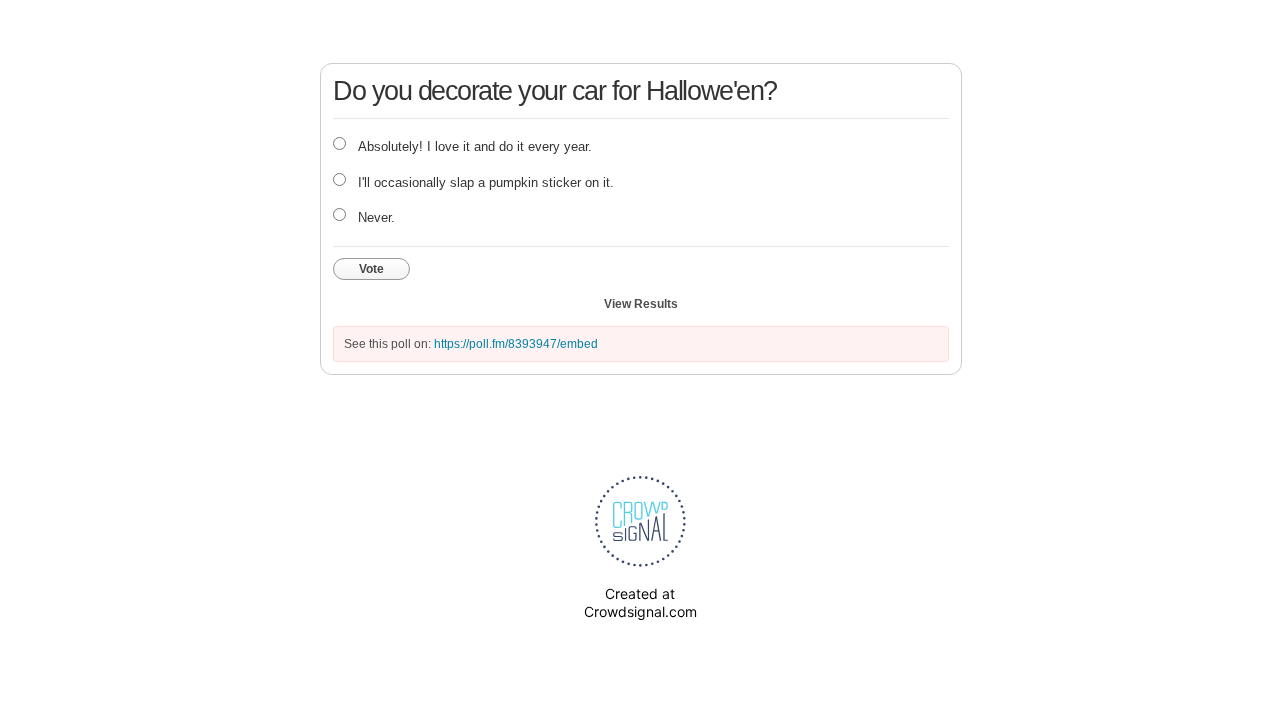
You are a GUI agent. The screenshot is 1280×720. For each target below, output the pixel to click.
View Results (641, 304)
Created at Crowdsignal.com (640, 602)
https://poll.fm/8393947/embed (516, 344)
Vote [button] (371, 269)
